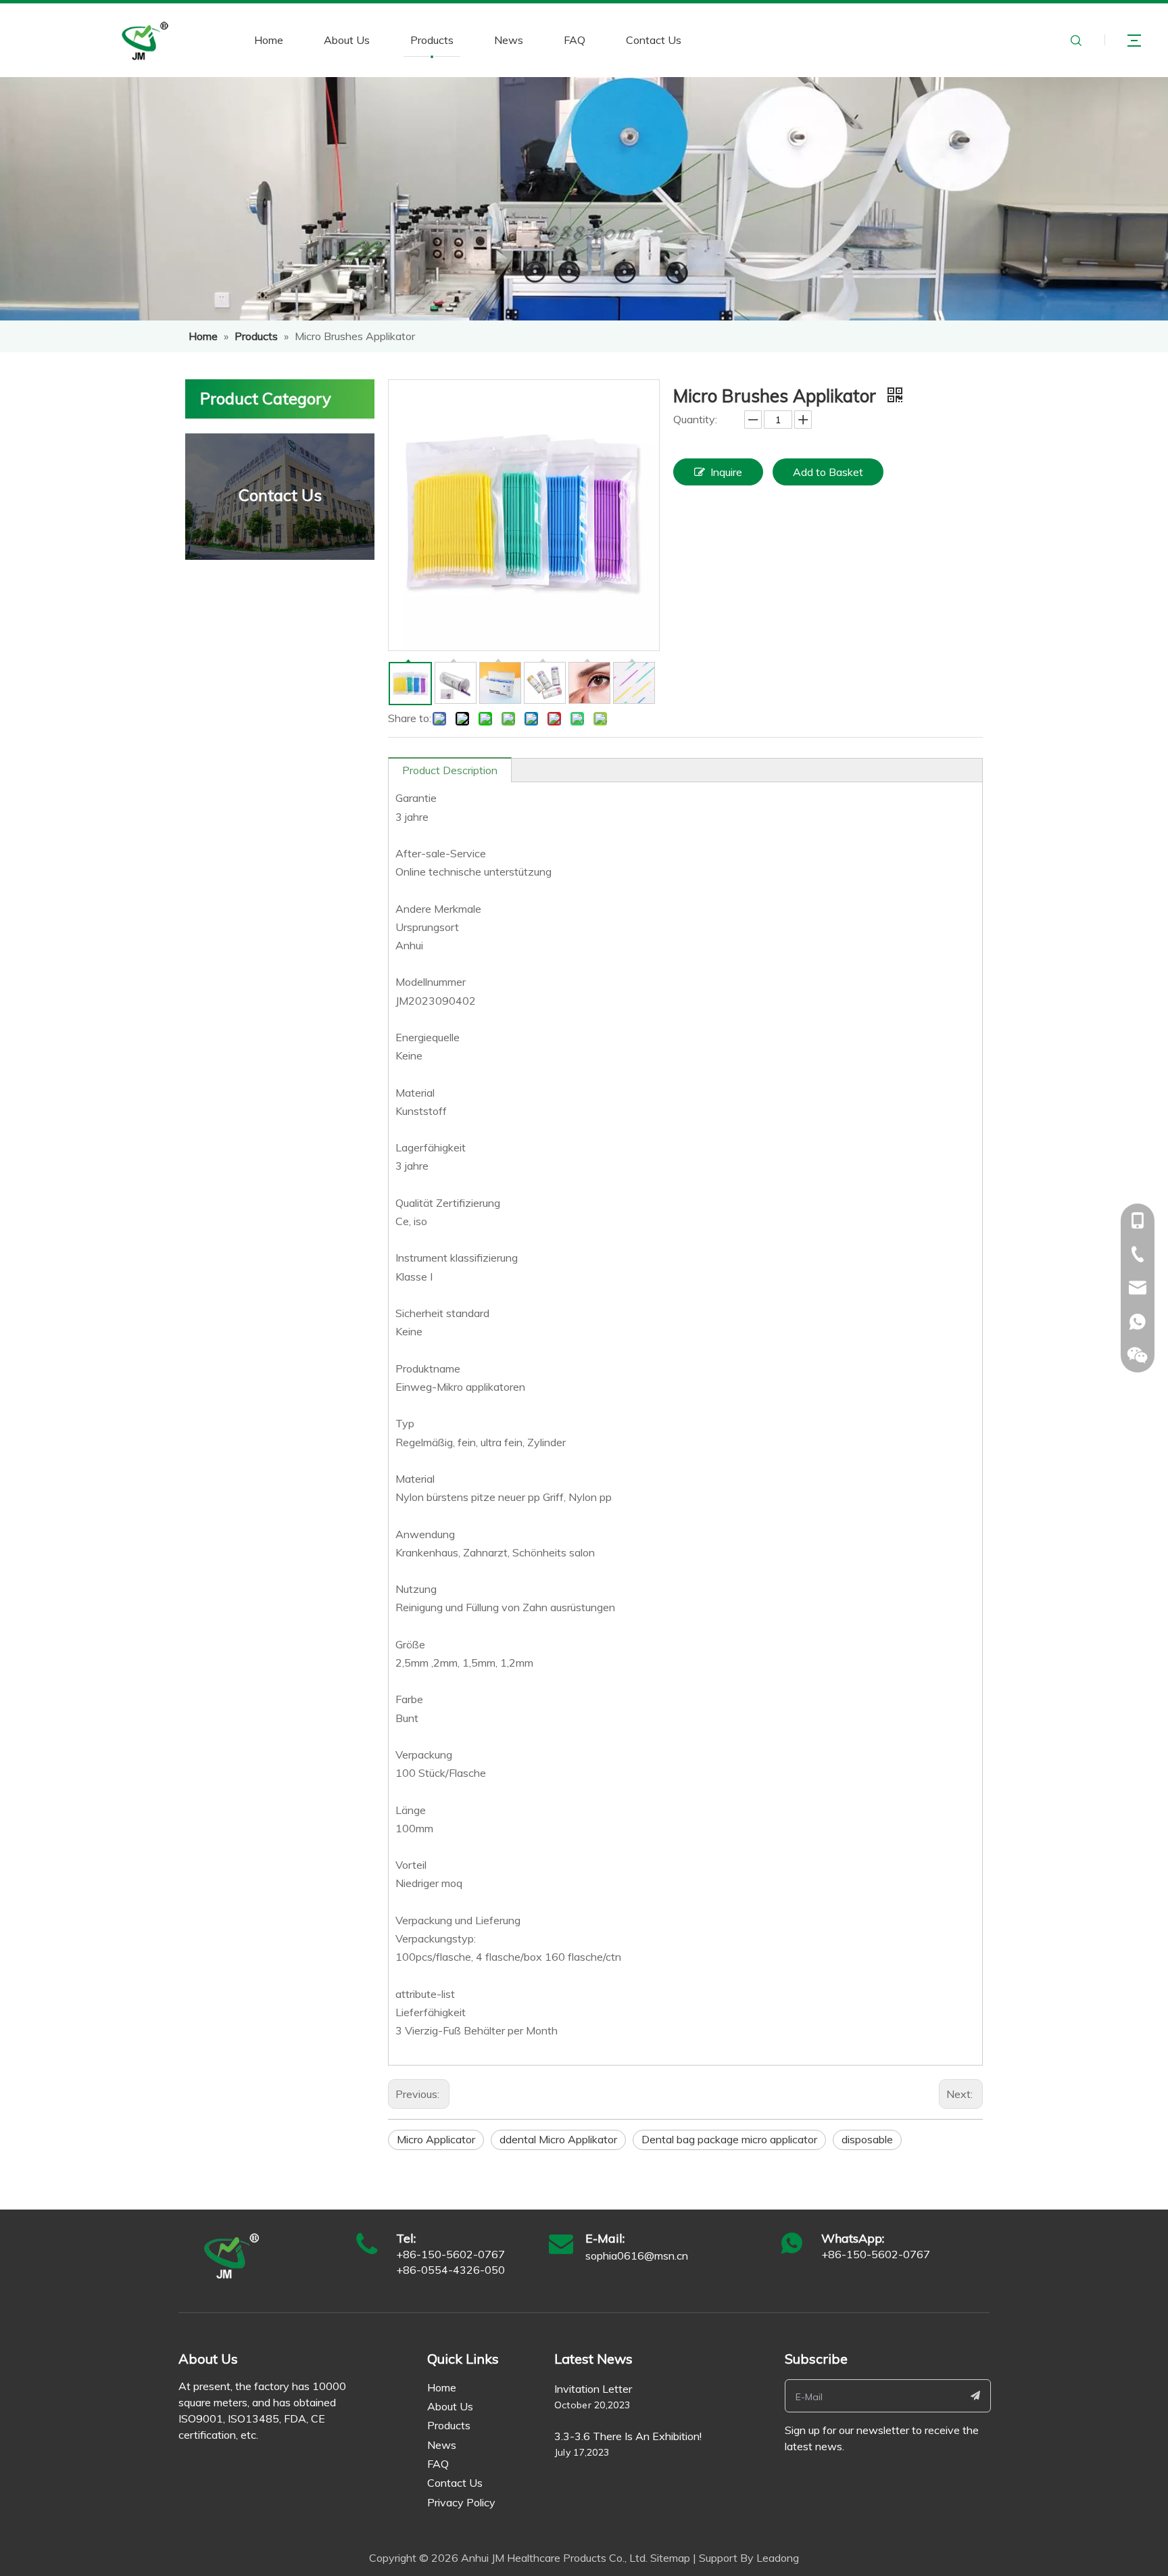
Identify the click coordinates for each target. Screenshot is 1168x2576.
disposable (867, 2139)
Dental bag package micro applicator (729, 2139)
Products (432, 40)
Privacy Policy (461, 2502)
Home (269, 40)
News (509, 40)
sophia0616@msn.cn (637, 2256)
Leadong (778, 2558)
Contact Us (654, 40)
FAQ (575, 40)
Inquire (726, 472)
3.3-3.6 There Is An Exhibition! (628, 2436)
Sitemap (670, 2558)
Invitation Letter (593, 2389)
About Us (347, 40)
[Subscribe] (976, 2396)
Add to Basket (828, 472)
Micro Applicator (436, 2139)
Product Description (450, 770)
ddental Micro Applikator (558, 2139)
